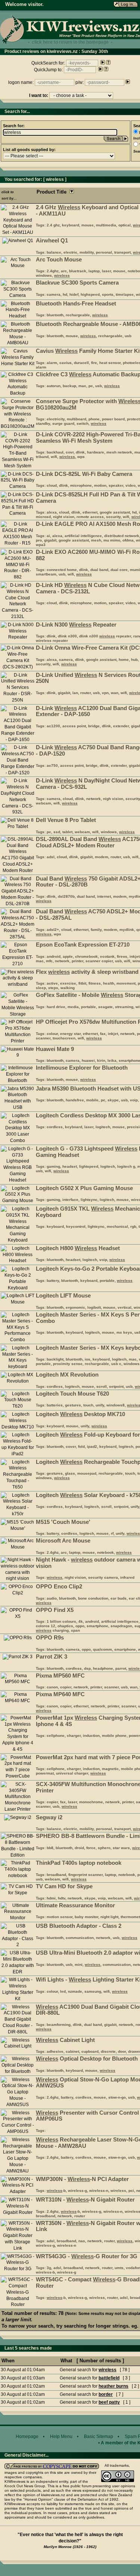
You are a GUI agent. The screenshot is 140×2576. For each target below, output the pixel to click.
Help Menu (61, 2437)
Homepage (27, 2437)
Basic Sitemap (99, 2437)
